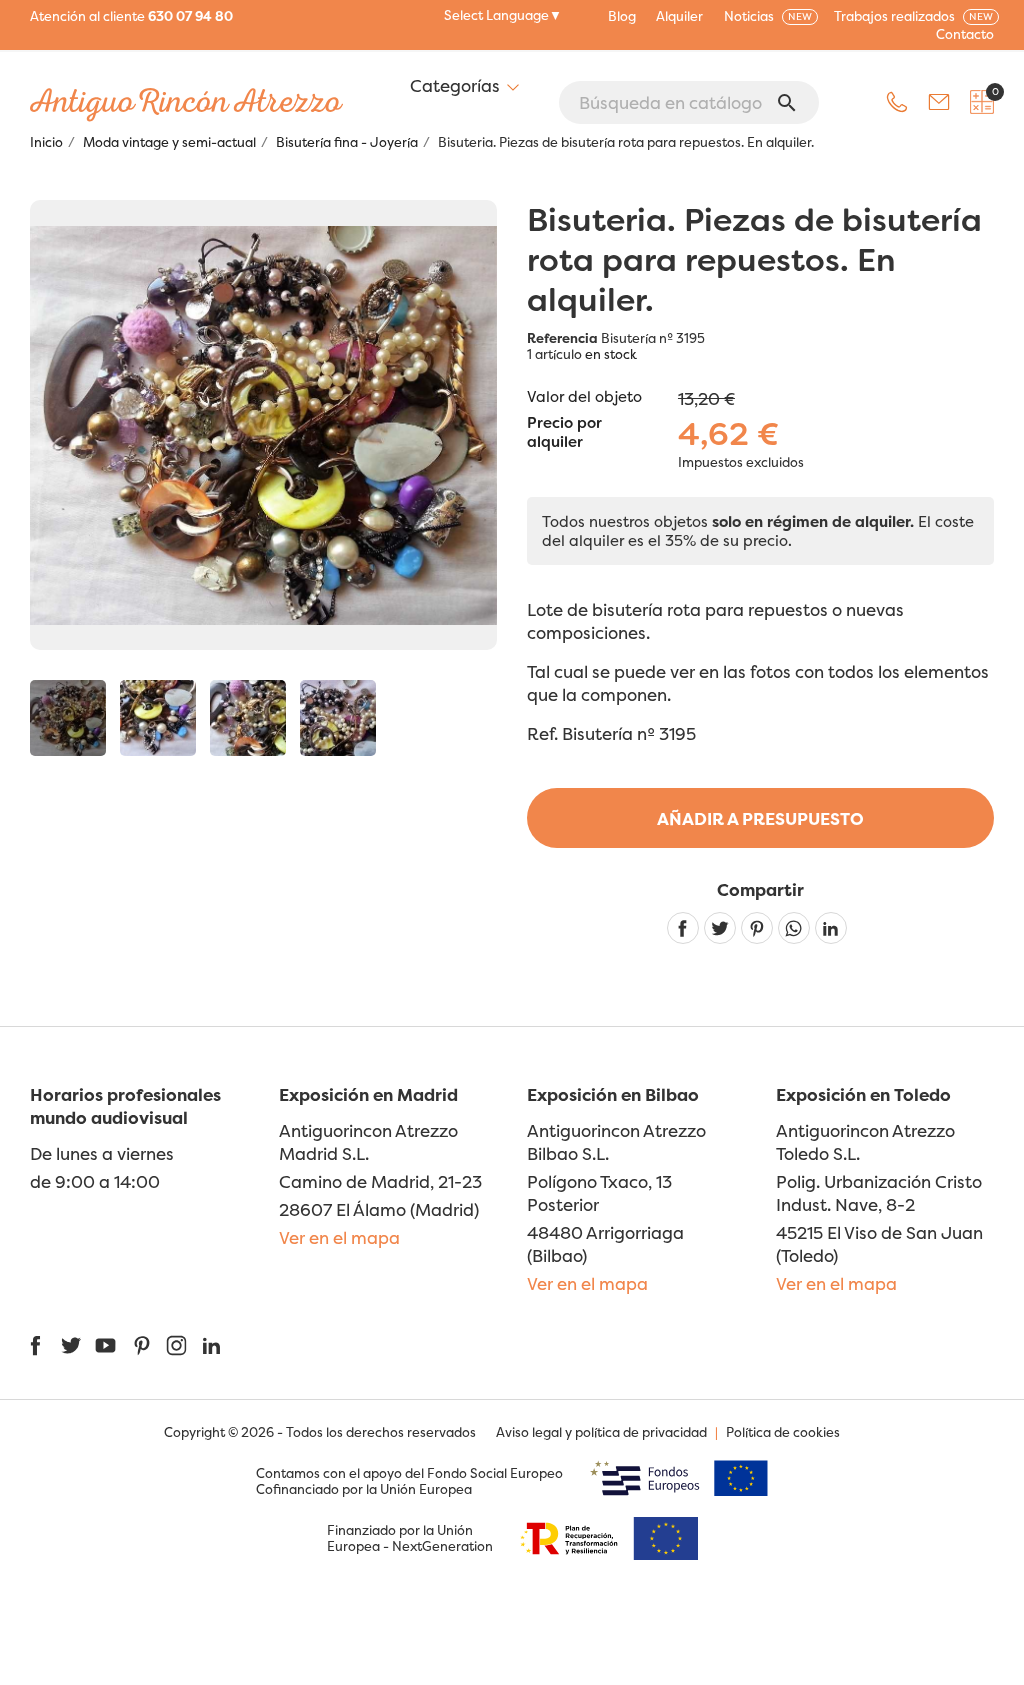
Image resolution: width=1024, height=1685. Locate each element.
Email (939, 102)
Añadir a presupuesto (760, 818)
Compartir (683, 928)
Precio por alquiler (564, 433)
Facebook (35, 1345)
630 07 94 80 (190, 16)
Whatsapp (794, 928)
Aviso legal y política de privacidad (601, 1432)
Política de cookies (783, 1432)
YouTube (105, 1345)
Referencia (562, 338)
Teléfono (897, 102)
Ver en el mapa (339, 1237)
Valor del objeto (584, 396)
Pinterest (757, 928)
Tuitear (720, 928)
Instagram (176, 1345)
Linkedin (831, 928)
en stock (611, 354)
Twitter (70, 1345)
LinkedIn (211, 1345)
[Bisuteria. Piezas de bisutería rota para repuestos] (68, 718)
